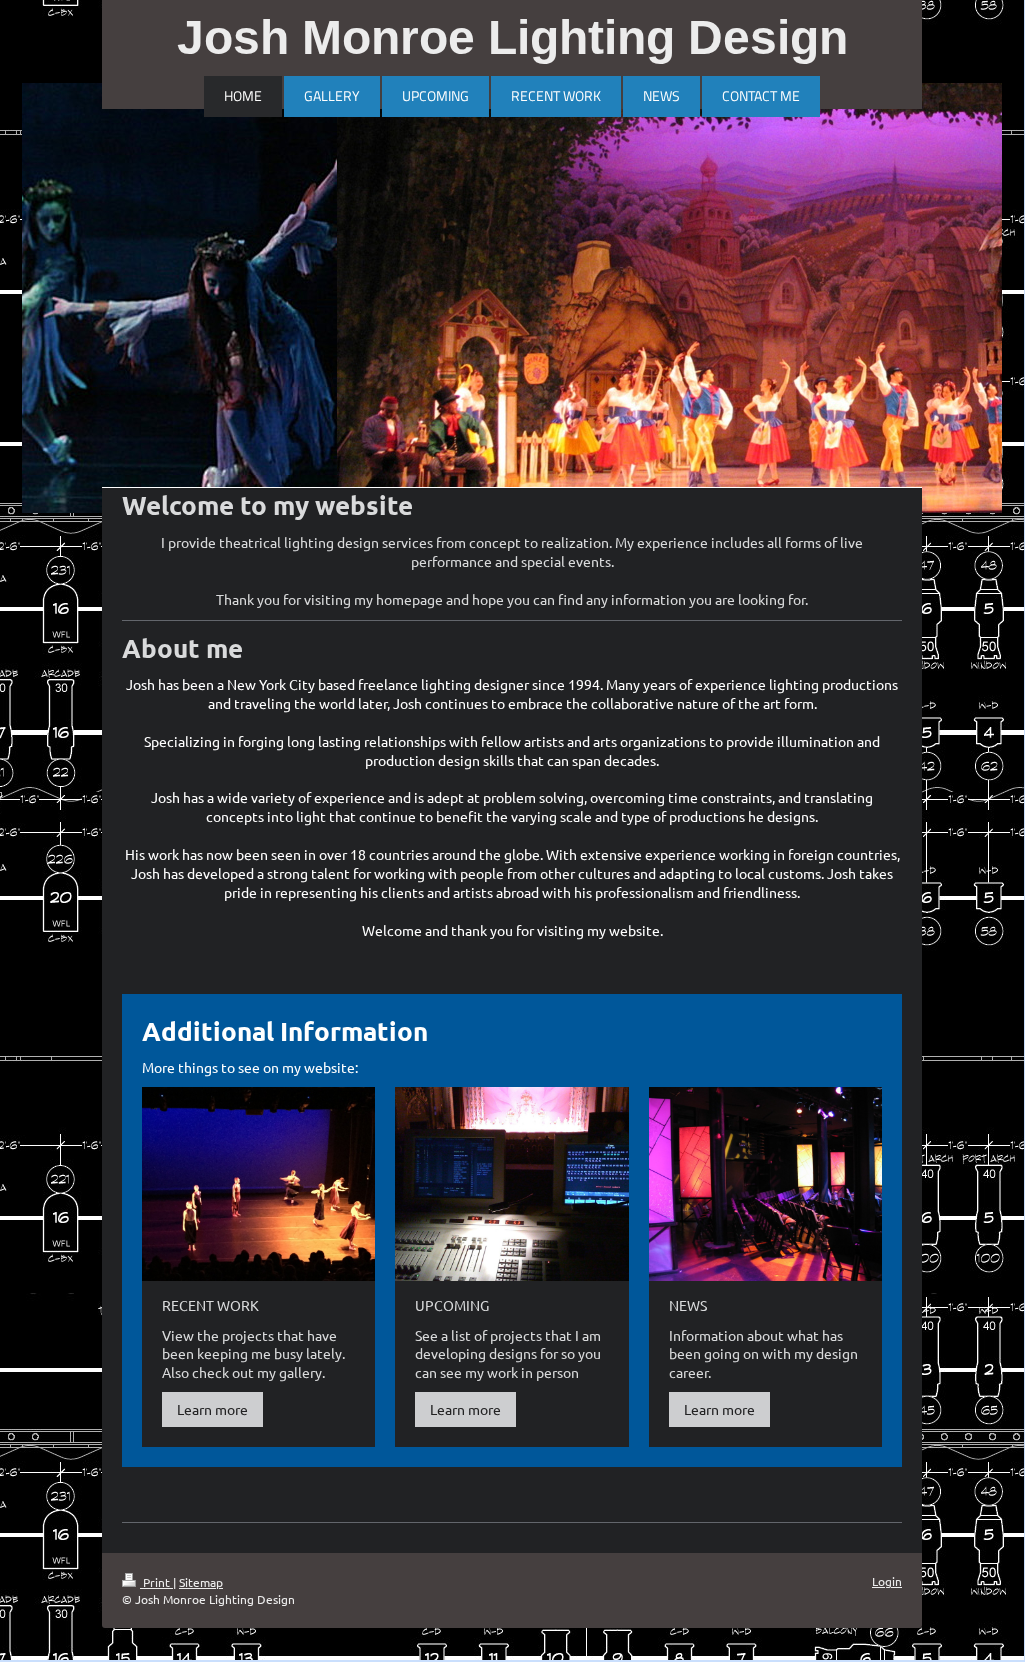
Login (887, 1581)
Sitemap (201, 1582)
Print (156, 1582)
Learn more (212, 1409)
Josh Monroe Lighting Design (512, 37)
